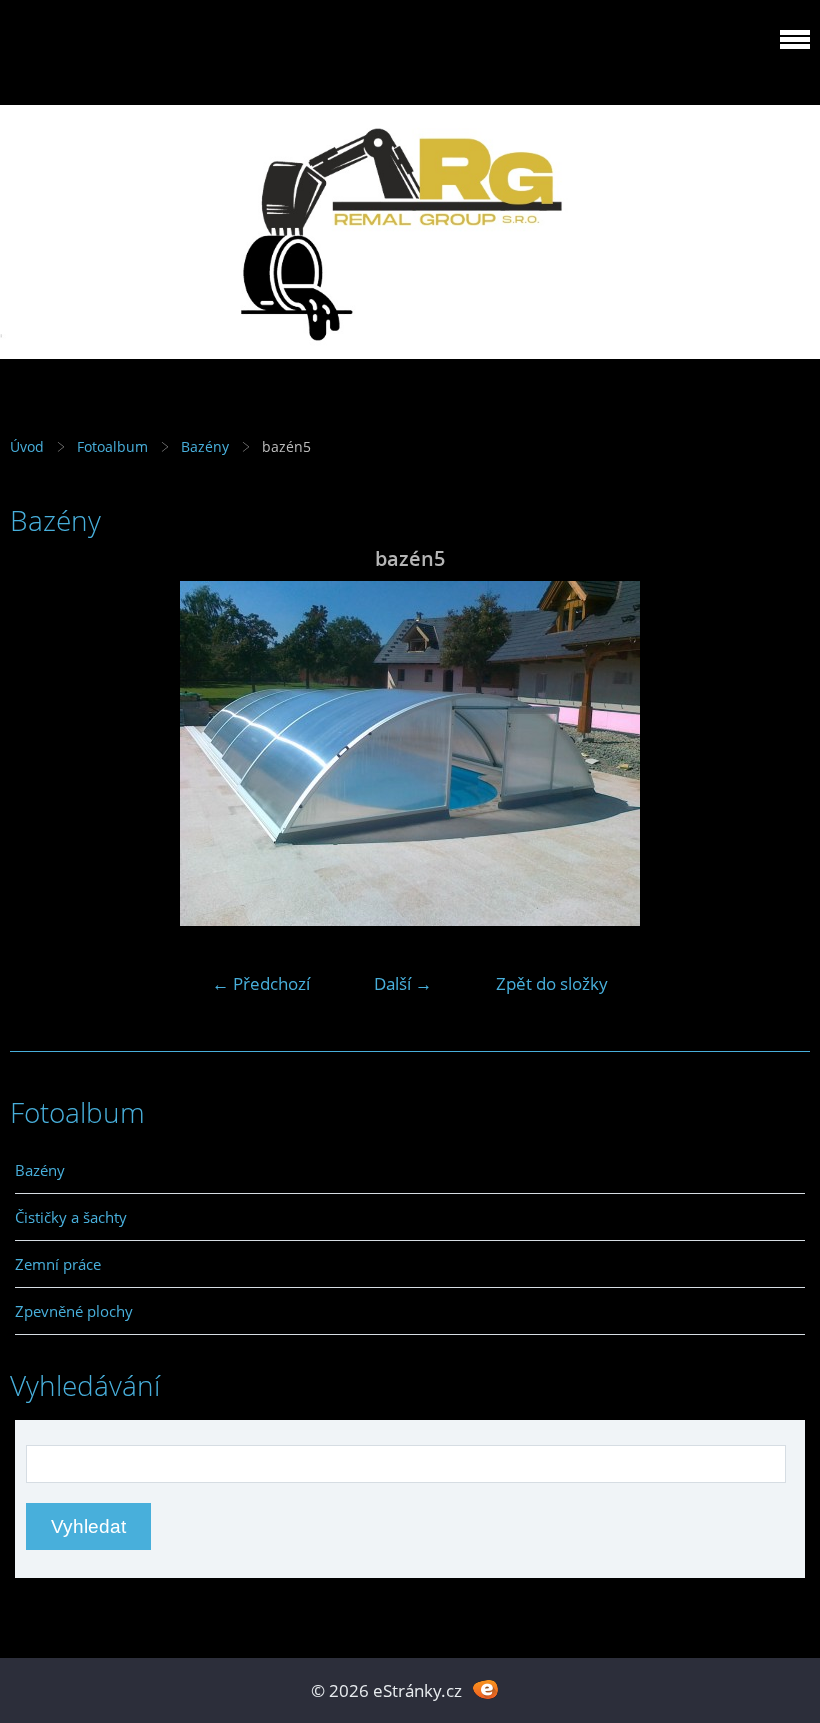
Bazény (205, 446)
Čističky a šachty (71, 1217)
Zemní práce (58, 1264)
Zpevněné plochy (74, 1311)
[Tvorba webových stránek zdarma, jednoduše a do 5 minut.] (485, 1688)
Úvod (27, 446)
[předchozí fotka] (42, 753)
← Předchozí (261, 983)
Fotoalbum (112, 446)
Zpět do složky (552, 983)
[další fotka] (777, 753)
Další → (403, 983)
